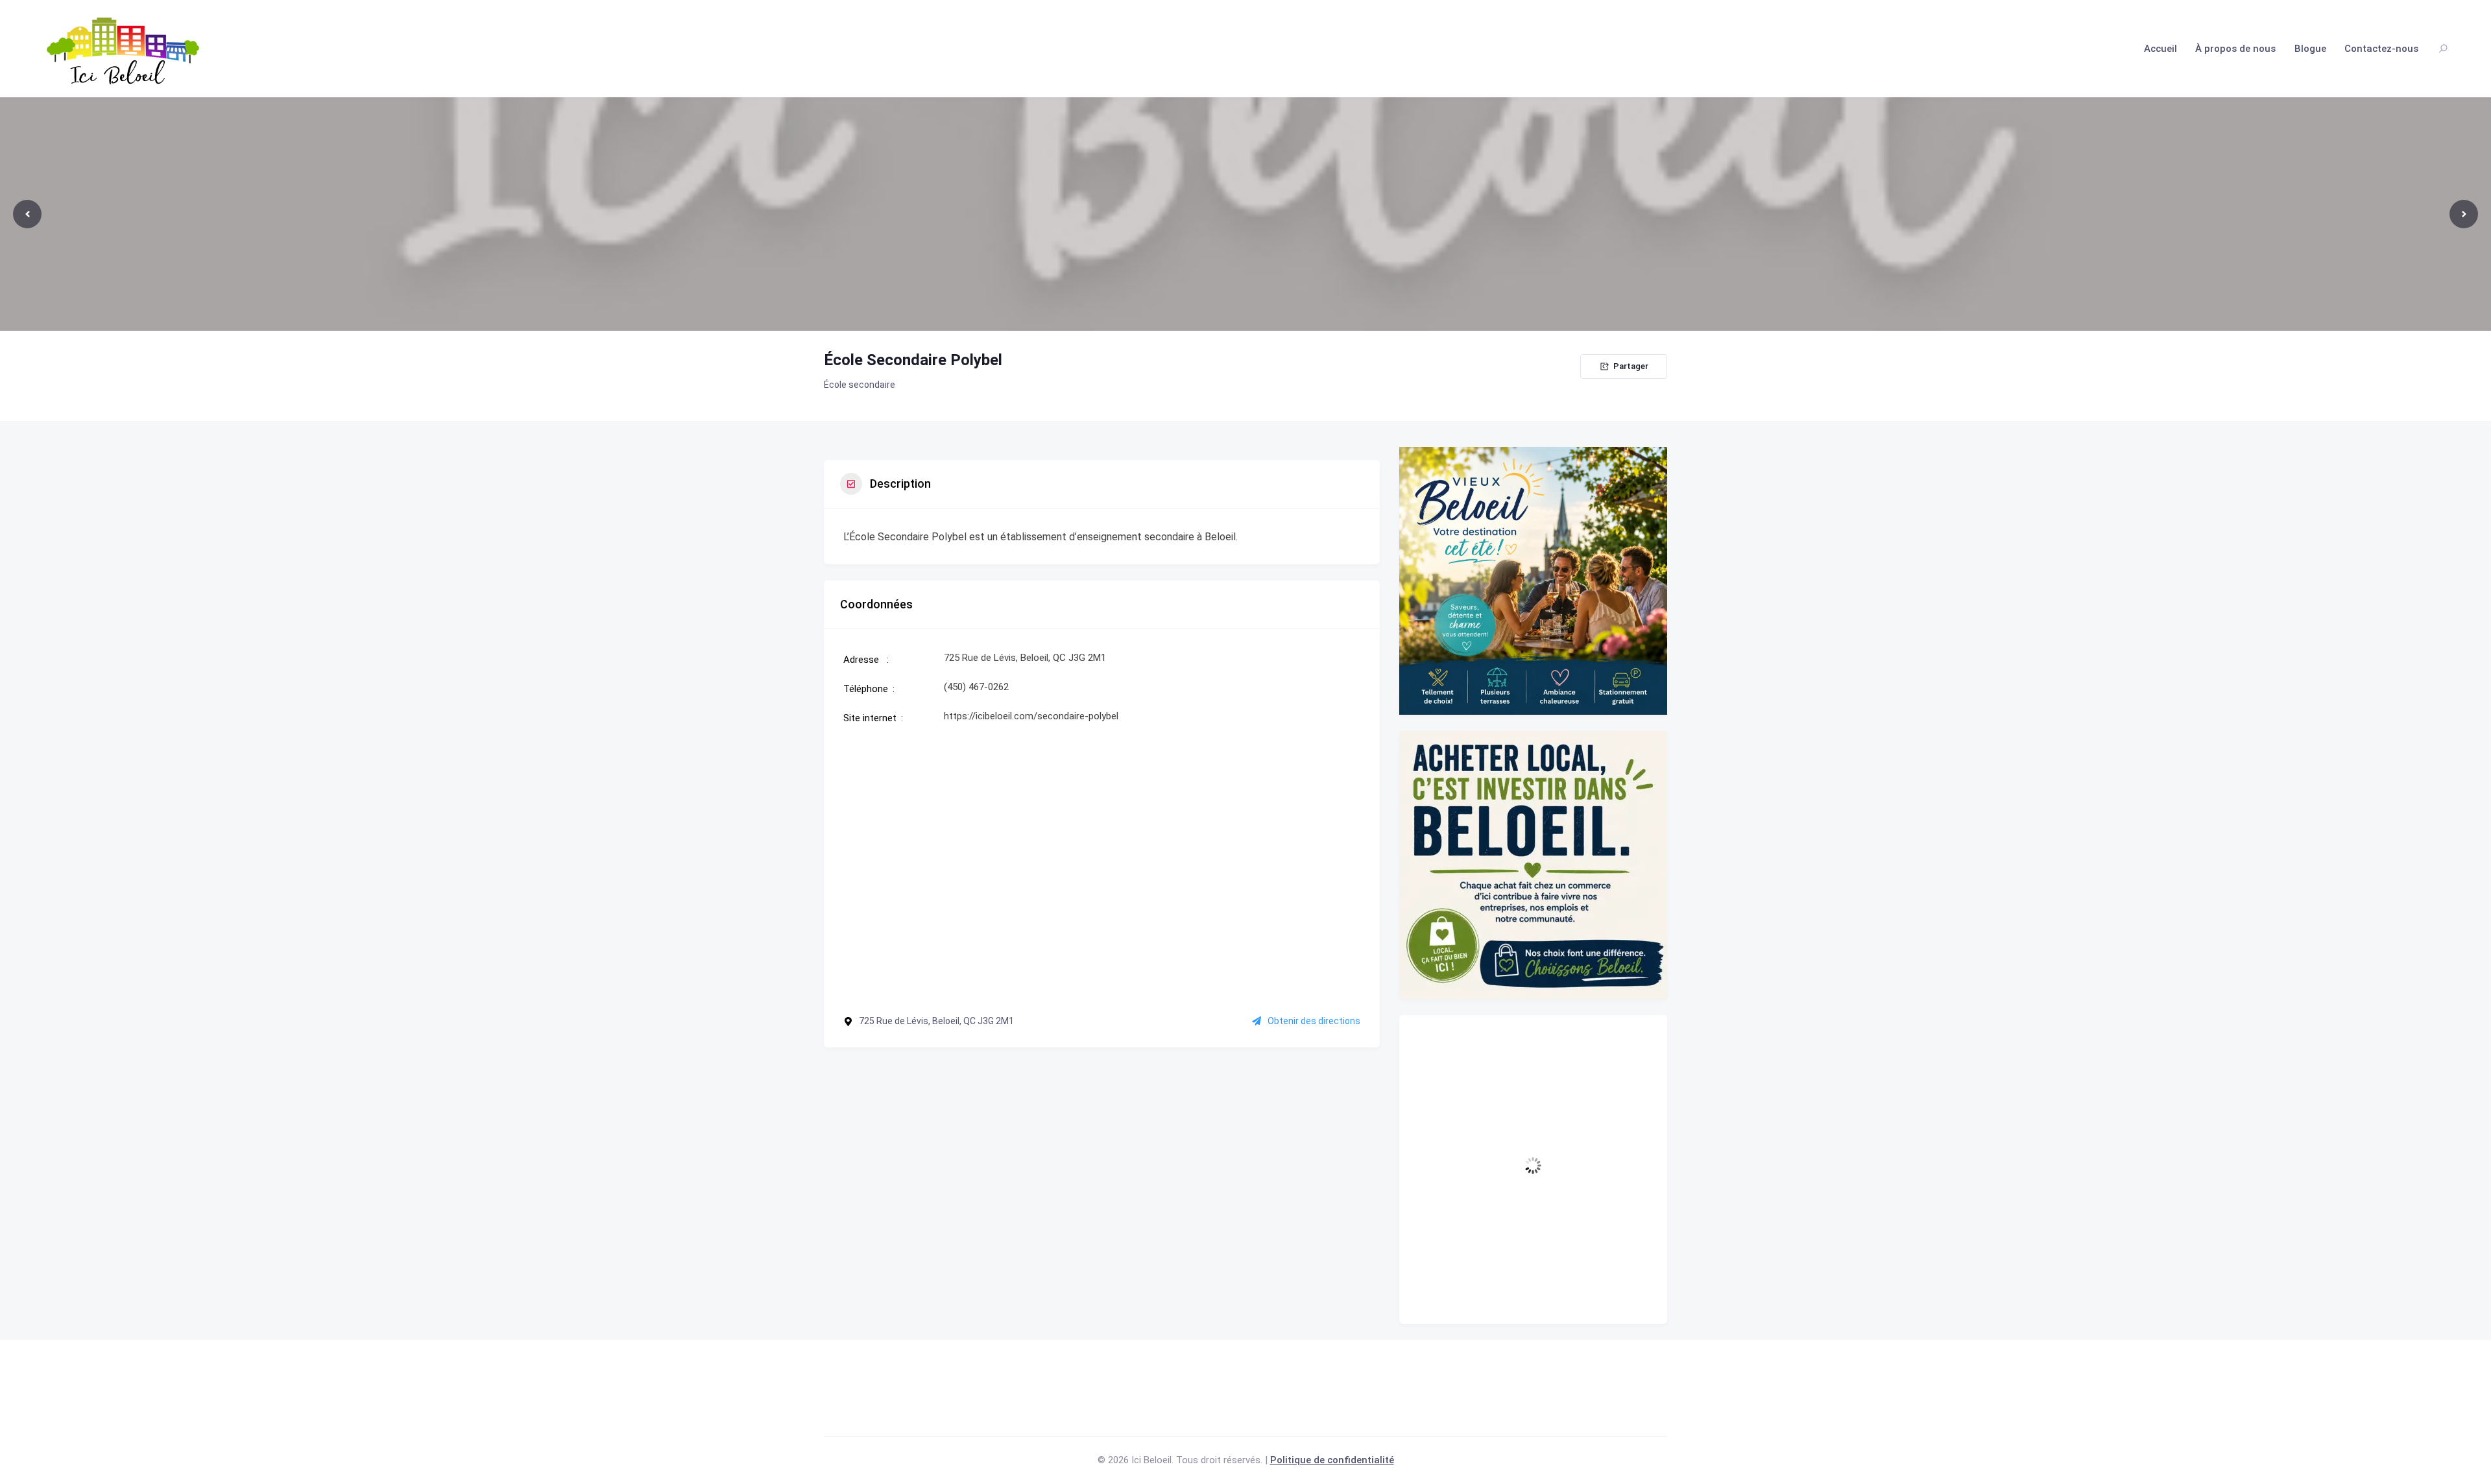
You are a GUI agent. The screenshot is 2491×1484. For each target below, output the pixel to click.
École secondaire (860, 385)
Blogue (2310, 49)
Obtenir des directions (1314, 1021)
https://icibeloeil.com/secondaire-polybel (1031, 716)
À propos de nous (2235, 49)
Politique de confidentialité (1332, 1460)
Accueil (2160, 49)
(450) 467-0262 (976, 687)
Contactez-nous (2381, 49)
